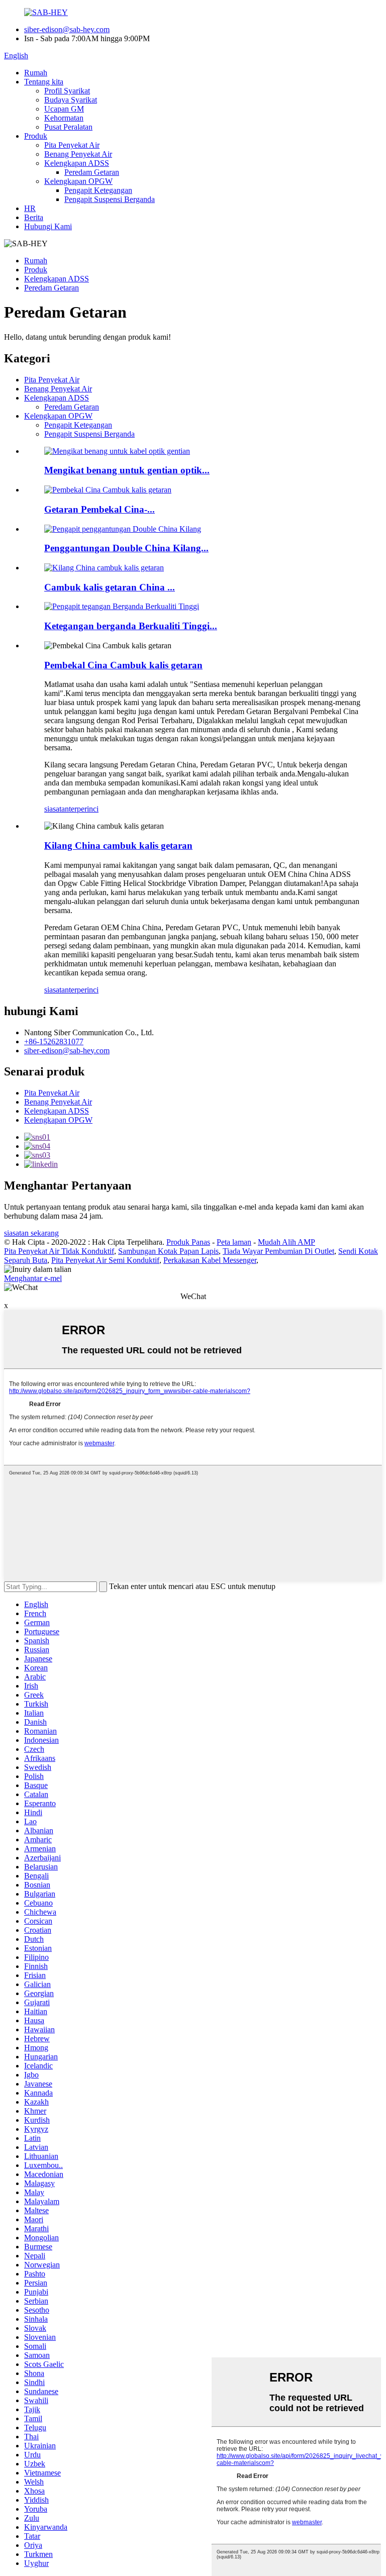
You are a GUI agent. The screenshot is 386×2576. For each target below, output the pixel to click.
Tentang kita (44, 82)
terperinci (84, 809)
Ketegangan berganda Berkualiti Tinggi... (131, 626)
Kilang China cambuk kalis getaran (118, 846)
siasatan (57, 809)
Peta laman (234, 1242)
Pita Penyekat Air (72, 145)
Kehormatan (64, 118)
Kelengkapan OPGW (78, 181)
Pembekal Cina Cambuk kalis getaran (123, 665)
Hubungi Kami (48, 226)
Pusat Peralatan (68, 127)
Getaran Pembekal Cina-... (100, 509)
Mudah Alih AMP (286, 1242)
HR (30, 208)
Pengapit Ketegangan (98, 190)
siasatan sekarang (31, 1233)
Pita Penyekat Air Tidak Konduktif (59, 1251)
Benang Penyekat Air (78, 154)
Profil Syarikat (67, 91)
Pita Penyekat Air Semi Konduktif (105, 1260)
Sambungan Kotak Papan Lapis (168, 1251)
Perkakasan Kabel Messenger (210, 1260)
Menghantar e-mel (33, 1278)
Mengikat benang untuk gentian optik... (127, 470)
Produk (36, 136)
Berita (34, 217)
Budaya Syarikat (71, 100)
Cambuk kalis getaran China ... (110, 587)
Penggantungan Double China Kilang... (126, 548)
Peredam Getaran (92, 172)
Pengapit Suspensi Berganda (110, 199)
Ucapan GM (64, 109)
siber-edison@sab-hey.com (67, 29)
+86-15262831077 (54, 1042)
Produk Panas (188, 1242)
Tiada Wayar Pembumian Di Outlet (278, 1251)
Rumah (36, 73)
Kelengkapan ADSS (77, 163)
